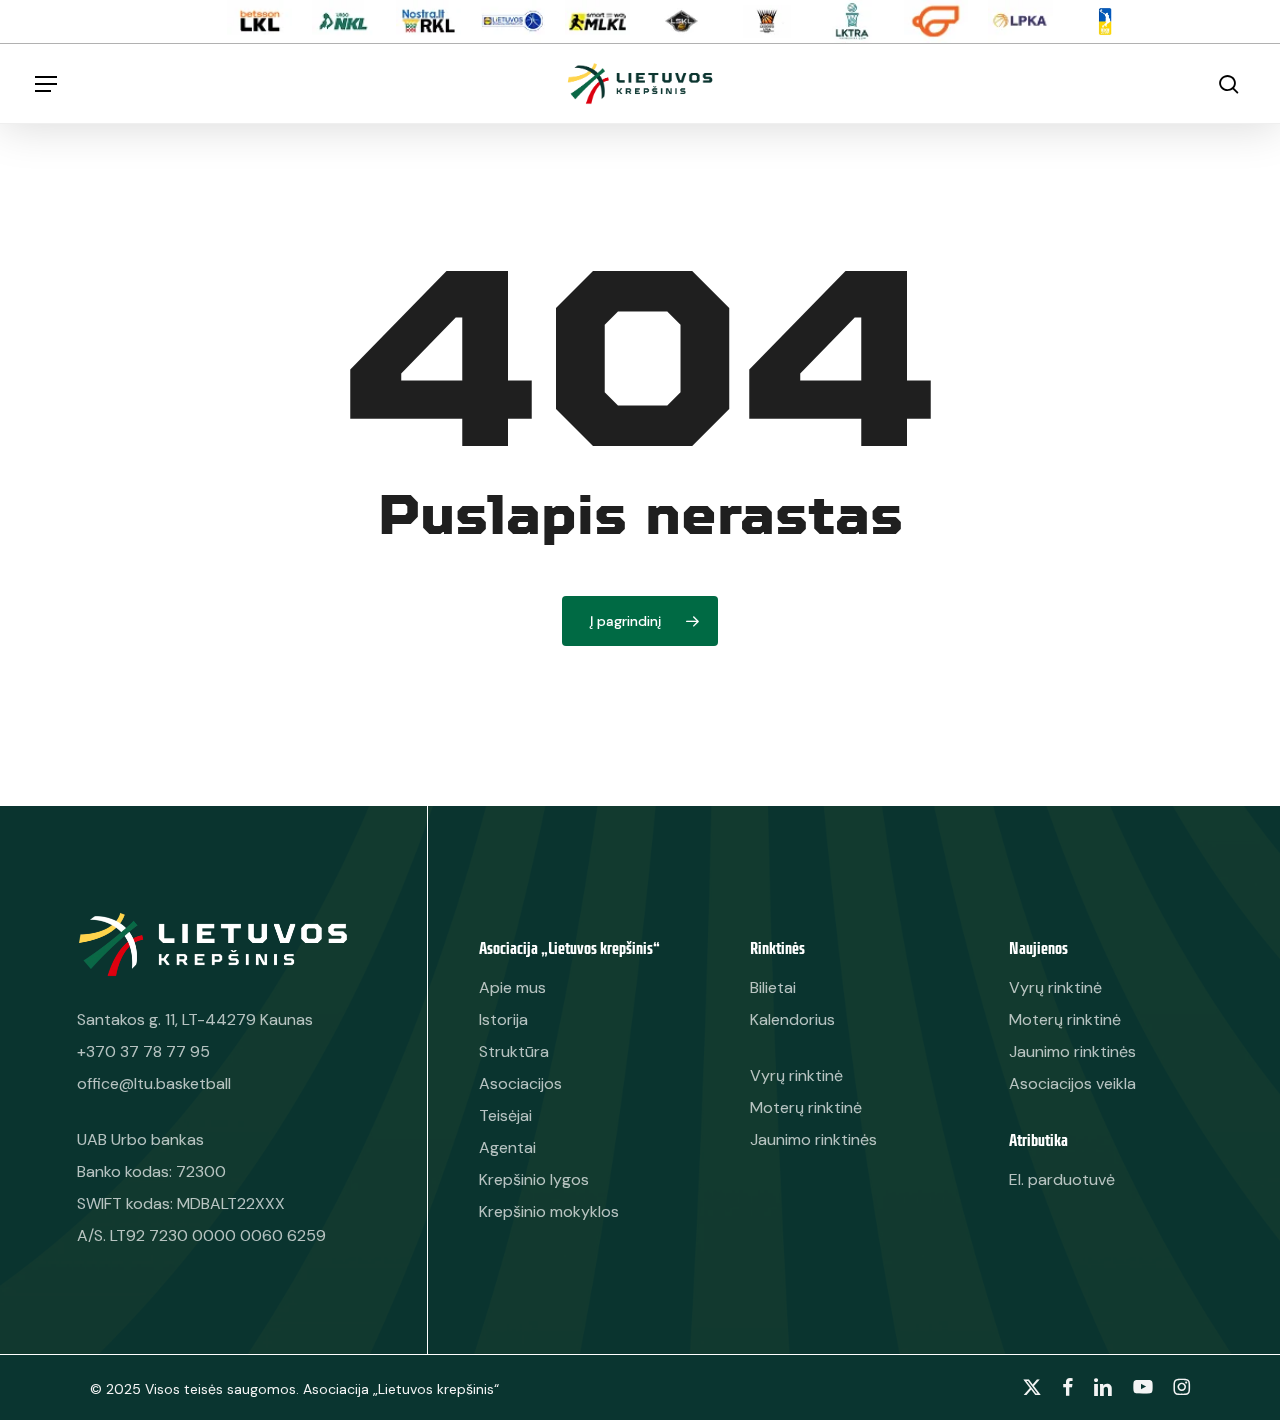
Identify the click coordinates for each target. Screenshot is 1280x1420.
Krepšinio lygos (534, 1179)
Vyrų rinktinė (1055, 987)
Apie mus (512, 987)
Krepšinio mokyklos (549, 1211)
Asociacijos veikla (1072, 1083)
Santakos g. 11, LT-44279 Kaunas (195, 1019)
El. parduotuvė (1062, 1179)
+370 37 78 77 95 (143, 1051)
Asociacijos (520, 1083)
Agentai (507, 1147)
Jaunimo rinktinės (1072, 1051)
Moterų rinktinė (1065, 1019)
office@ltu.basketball (154, 1083)
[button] (46, 84)
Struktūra (514, 1051)
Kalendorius (792, 1019)
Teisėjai (505, 1115)
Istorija (503, 1019)
